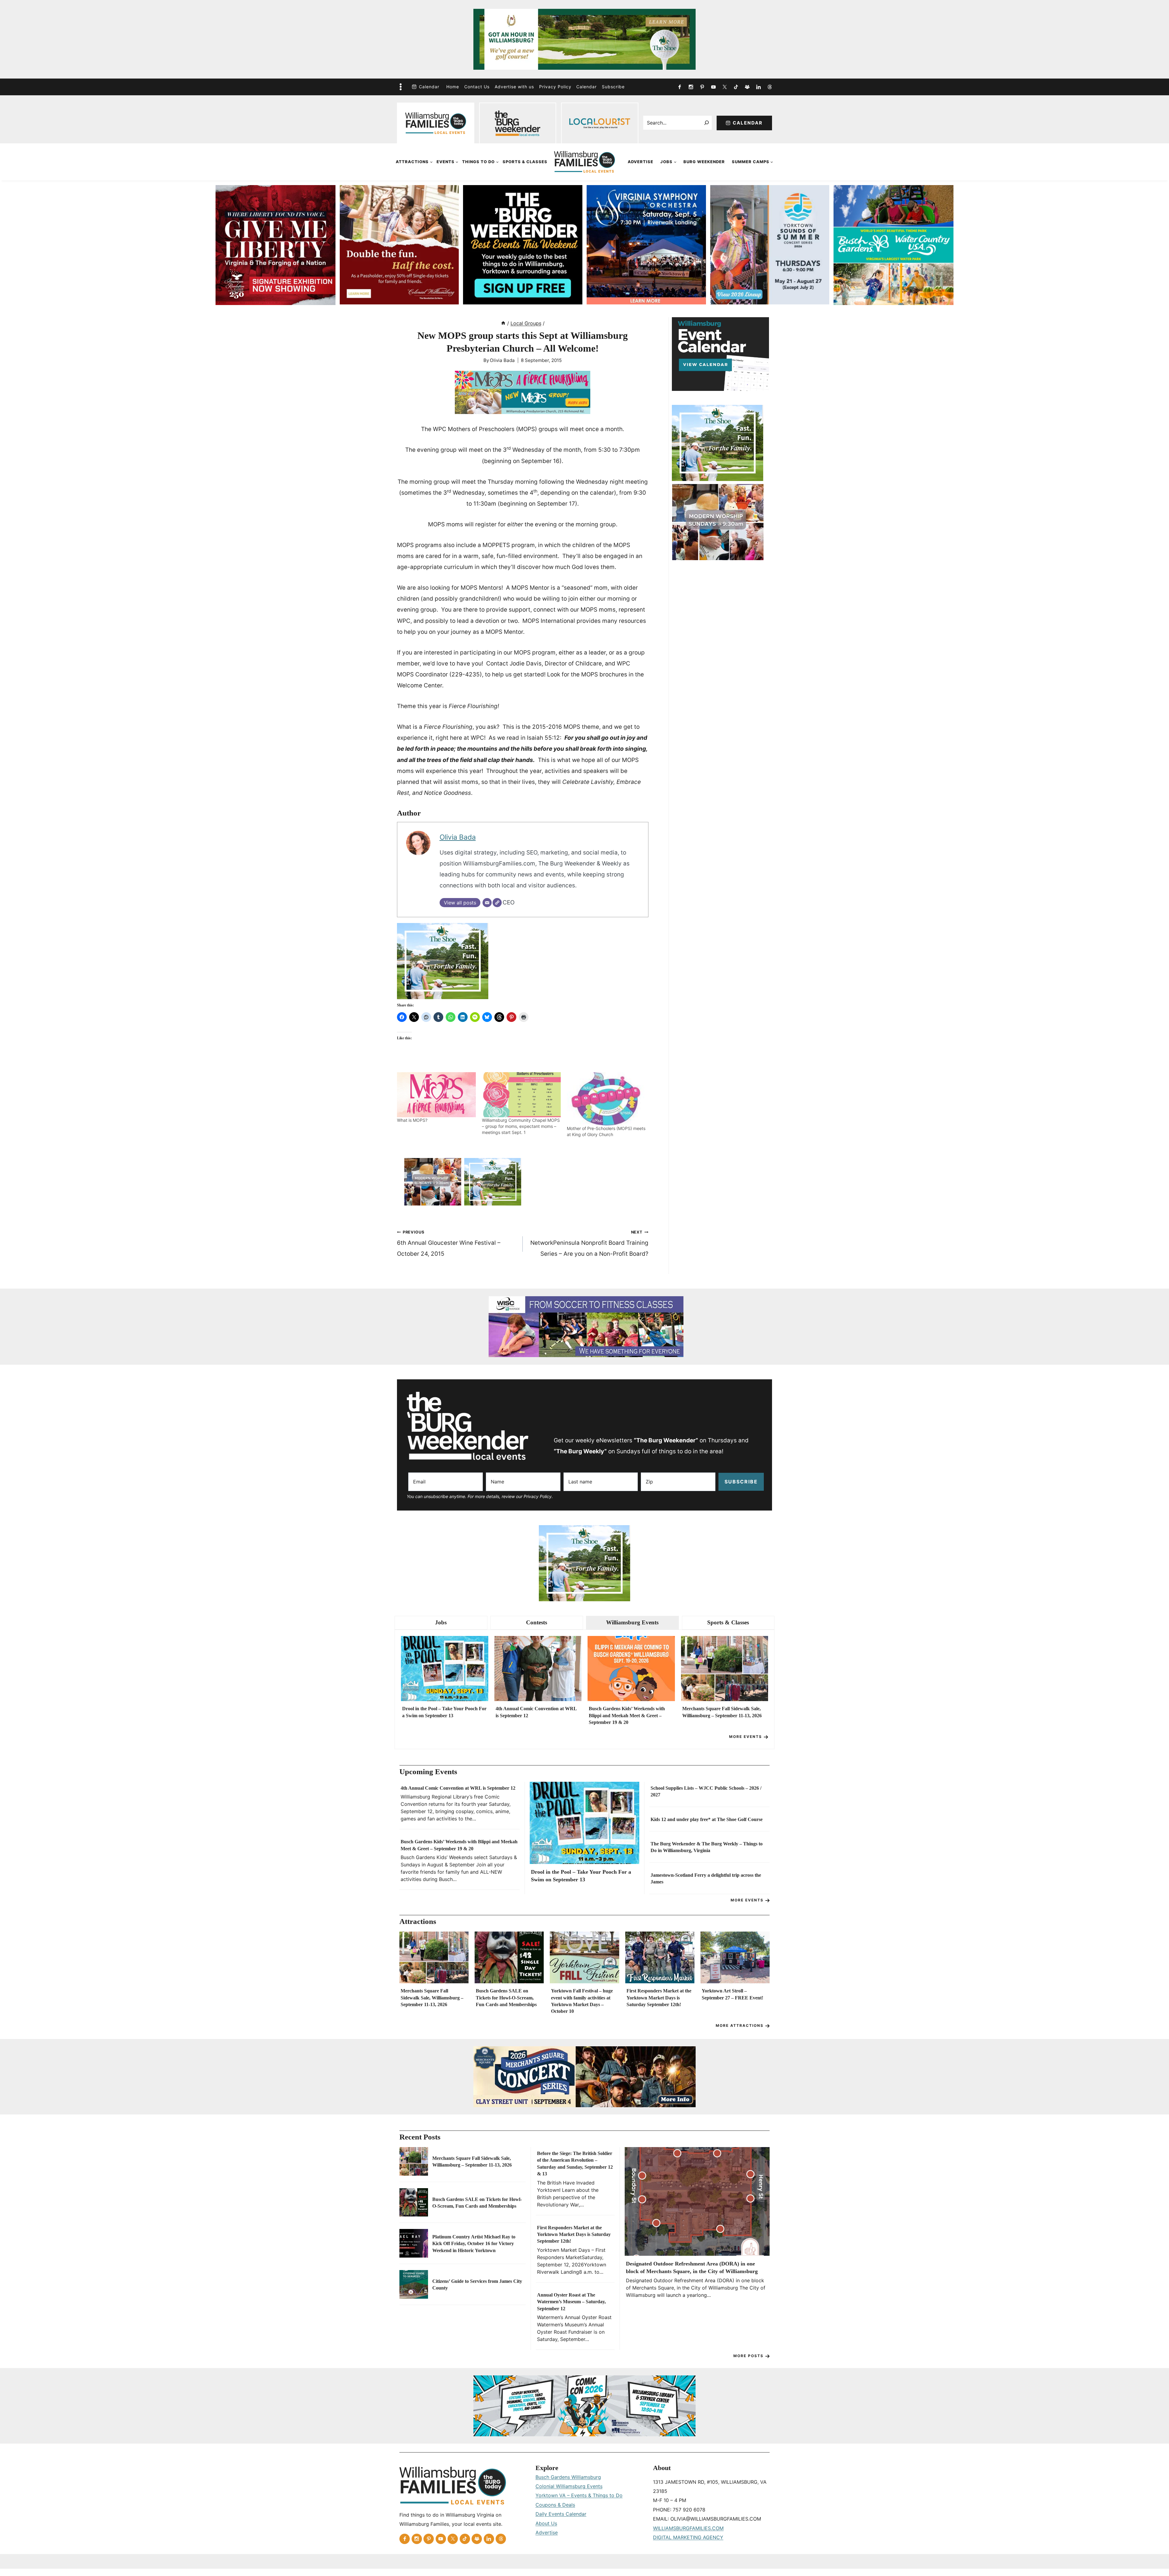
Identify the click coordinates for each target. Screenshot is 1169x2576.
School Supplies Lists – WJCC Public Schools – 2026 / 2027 (706, 1791)
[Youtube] (713, 87)
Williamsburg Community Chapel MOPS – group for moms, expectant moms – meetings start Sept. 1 (521, 1126)
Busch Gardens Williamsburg (568, 2477)
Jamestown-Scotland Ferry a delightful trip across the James (706, 1878)
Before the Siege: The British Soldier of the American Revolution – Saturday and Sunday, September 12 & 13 (575, 2164)
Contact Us (477, 87)
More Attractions (740, 2025)
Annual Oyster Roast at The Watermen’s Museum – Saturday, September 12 (571, 2302)
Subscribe (613, 87)
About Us (546, 2523)
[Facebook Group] (747, 87)
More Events (746, 1737)
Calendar (429, 87)
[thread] (770, 87)
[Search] (707, 123)
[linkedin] (758, 87)
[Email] (487, 903)
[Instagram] (691, 87)
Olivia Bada (502, 360)
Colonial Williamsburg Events (569, 2486)
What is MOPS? (412, 1120)
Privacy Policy (555, 87)
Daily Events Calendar (561, 2514)
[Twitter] (725, 87)
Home (453, 87)
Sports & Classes (525, 162)
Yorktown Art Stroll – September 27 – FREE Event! (732, 1994)
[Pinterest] (702, 87)
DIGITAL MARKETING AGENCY (688, 2537)
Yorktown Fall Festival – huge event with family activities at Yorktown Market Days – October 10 (582, 2001)
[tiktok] (736, 87)
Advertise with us (514, 87)
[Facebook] (679, 87)
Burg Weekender (704, 162)
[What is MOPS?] (436, 1095)
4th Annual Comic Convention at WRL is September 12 (536, 1712)
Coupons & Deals (555, 2505)
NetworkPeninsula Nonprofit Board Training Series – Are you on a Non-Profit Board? (589, 1244)
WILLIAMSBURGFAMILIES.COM (688, 2528)
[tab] (441, 1623)
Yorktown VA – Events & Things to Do (579, 2495)
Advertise (641, 162)
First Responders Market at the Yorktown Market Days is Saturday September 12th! (659, 1998)
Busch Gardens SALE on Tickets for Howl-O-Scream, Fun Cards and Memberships (506, 1998)
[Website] (497, 903)
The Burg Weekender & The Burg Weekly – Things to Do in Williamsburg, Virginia (707, 1847)
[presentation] (445, 1669)
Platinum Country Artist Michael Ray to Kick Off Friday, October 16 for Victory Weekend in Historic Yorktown (474, 2244)
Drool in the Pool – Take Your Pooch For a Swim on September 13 (444, 1712)
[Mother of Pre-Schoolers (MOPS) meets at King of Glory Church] (606, 1099)
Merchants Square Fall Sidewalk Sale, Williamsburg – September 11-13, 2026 (722, 1712)
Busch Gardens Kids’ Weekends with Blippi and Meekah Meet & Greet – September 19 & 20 (627, 1715)
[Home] (503, 323)
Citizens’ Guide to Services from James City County (477, 2285)
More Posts (748, 2356)
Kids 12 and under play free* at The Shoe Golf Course (707, 1819)
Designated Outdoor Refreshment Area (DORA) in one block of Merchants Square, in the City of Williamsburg (692, 2267)
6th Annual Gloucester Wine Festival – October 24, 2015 (449, 1244)
